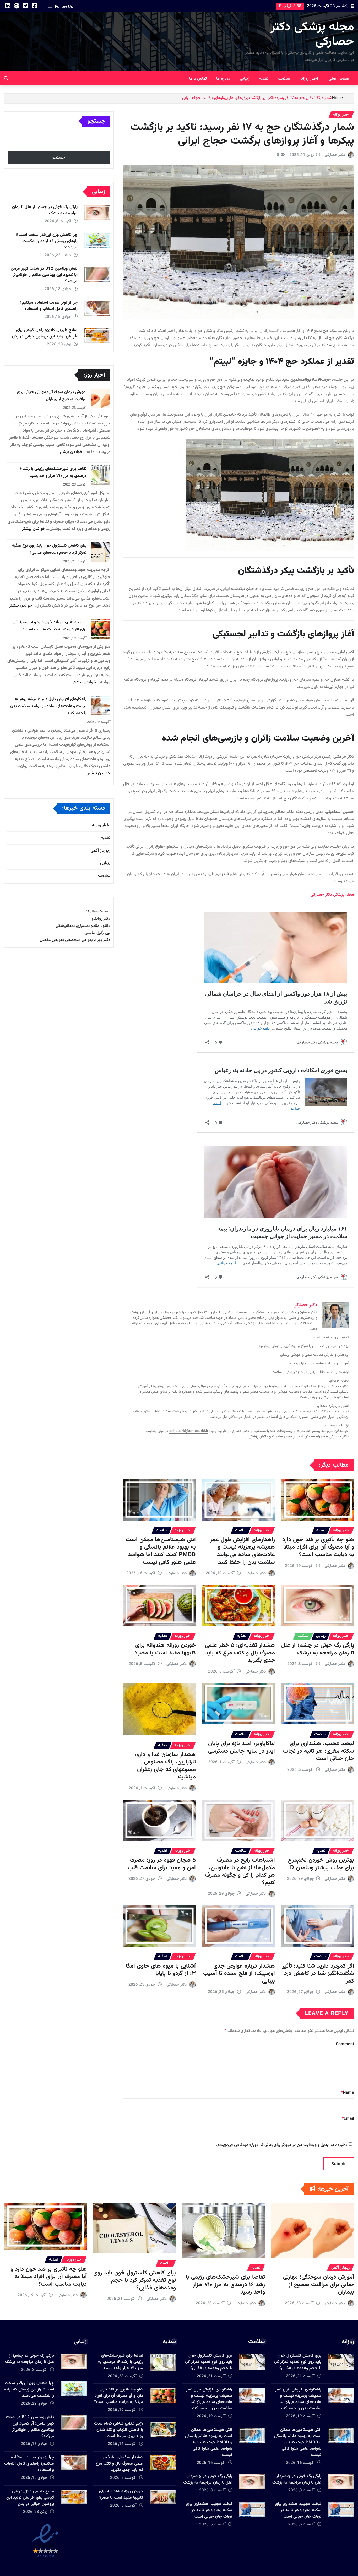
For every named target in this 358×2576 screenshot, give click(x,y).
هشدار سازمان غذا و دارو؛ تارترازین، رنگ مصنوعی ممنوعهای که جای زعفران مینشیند (165, 1766)
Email (348, 2119)
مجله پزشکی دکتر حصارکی (312, 34)
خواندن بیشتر (71, 452)
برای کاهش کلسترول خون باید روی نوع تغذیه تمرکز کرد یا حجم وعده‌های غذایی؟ (49, 549)
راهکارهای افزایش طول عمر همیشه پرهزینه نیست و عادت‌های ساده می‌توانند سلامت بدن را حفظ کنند (242, 1551)
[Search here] (6, 79)
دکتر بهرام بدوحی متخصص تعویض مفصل (75, 940)
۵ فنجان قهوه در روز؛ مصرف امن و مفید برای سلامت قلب (162, 1864)
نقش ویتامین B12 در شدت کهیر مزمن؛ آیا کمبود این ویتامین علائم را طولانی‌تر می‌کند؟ (44, 275)
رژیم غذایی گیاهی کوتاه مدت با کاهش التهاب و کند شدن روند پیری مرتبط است (119, 2430)
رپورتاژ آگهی (101, 851)
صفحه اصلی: (338, 79)
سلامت (284, 79)
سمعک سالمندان (96, 911)
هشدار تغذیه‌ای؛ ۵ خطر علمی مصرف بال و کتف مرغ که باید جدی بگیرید (240, 1653)
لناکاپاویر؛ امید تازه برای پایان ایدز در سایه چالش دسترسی (242, 1747)
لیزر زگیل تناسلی (97, 933)
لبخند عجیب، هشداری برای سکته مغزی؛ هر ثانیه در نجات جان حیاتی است (319, 1751)
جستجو (96, 121)
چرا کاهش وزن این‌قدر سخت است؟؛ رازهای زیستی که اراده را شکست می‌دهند (47, 241)
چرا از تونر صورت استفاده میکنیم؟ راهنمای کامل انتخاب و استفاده (49, 306)
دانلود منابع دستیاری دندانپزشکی (83, 926)
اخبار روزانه (309, 79)
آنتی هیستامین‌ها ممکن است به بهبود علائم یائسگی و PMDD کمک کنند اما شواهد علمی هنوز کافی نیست (161, 1551)
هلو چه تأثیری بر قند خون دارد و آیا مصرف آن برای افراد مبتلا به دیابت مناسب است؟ (318, 1547)
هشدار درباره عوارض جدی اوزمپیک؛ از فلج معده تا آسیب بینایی (239, 1974)
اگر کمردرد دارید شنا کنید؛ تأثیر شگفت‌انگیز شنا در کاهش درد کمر (318, 1974)
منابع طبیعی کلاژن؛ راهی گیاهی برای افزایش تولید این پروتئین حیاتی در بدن (45, 333)
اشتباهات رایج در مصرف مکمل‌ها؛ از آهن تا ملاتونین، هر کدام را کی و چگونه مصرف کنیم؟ (240, 1872)
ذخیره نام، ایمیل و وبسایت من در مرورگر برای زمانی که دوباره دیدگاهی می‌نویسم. (282, 2145)
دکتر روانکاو (101, 919)
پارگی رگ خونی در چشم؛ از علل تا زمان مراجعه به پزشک (318, 1649)
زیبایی (245, 79)
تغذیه (264, 79)
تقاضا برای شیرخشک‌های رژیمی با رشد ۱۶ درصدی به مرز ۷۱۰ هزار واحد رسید (52, 472)
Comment (345, 2044)
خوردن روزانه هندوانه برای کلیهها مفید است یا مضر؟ (165, 1649)
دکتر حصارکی (335, 155)
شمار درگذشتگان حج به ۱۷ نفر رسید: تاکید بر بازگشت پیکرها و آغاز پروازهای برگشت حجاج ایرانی (257, 98)
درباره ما (223, 79)
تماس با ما (198, 79)
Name (348, 2093)
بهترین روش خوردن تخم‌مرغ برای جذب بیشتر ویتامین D (321, 1864)
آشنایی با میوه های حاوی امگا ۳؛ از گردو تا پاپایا (161, 1970)
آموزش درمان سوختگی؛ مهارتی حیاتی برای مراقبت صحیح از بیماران (52, 396)
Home (337, 98)
